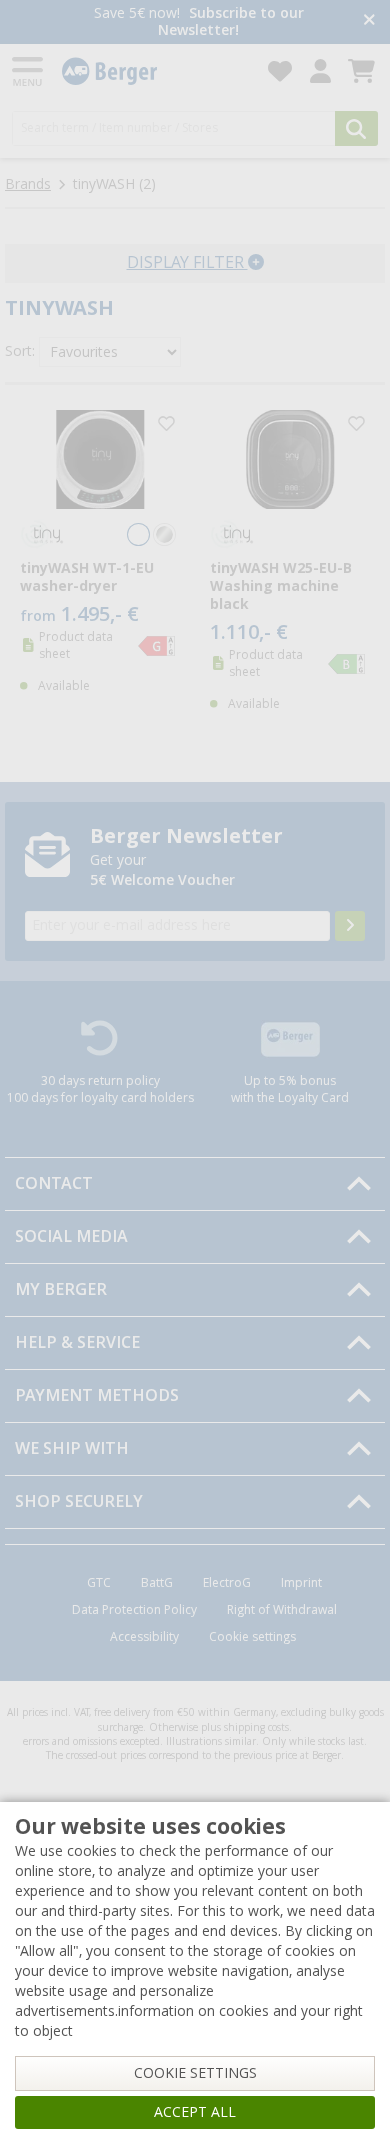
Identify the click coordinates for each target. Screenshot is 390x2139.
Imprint (301, 1583)
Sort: (20, 351)
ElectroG (227, 1583)
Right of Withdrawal (282, 1610)
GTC (99, 1583)
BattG (157, 1583)
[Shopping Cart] (361, 71)
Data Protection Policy (134, 1610)
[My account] (320, 71)
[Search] (356, 128)
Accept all (195, 2112)
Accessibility (144, 1637)
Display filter (187, 262)
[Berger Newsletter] (350, 926)
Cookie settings (252, 1637)
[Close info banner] (369, 21)
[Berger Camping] (153, 71)
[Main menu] (29, 71)
